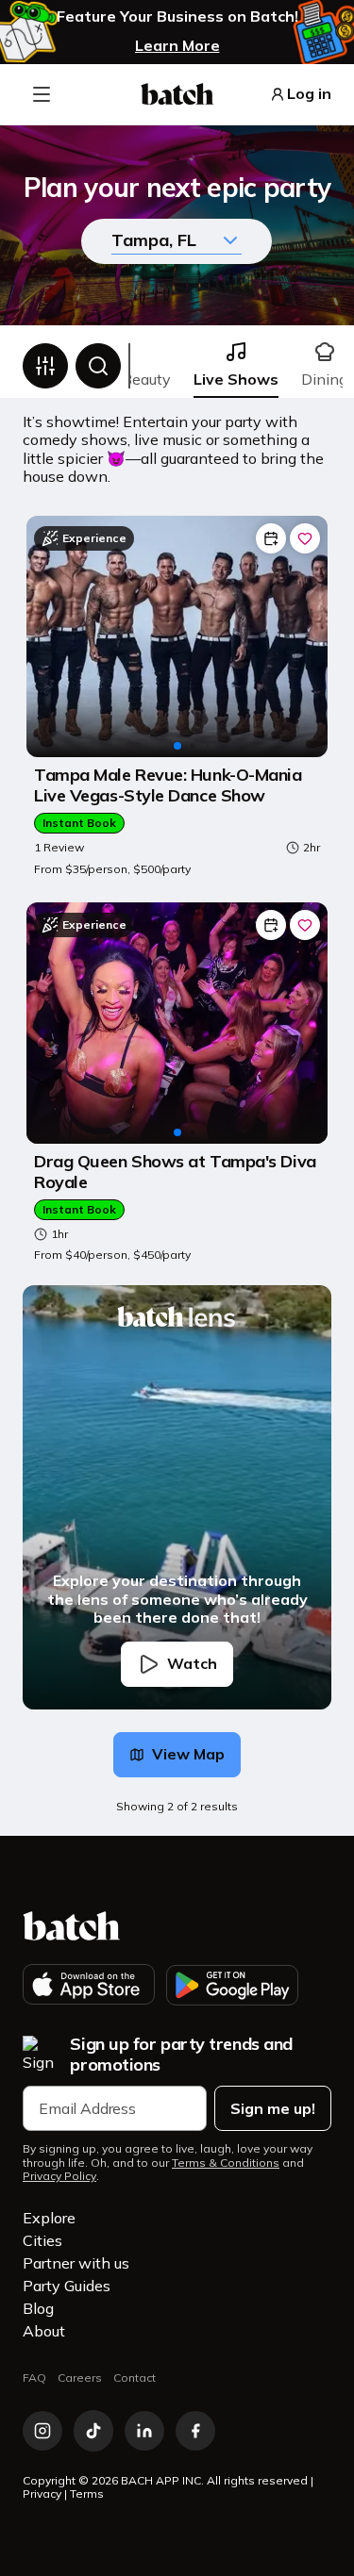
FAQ (34, 2378)
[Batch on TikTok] (93, 2431)
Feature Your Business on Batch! (177, 17)
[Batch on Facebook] (195, 2431)
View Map (188, 1754)
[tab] (236, 365)
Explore (49, 2218)
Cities (42, 2240)
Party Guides (67, 2286)
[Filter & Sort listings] (45, 366)
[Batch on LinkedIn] (144, 2431)
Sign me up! (273, 2108)
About (44, 2331)
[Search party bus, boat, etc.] (98, 366)
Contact (135, 2378)
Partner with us (76, 2263)
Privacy (42, 2493)
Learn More (177, 45)
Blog (38, 2308)
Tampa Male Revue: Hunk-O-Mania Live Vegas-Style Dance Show (168, 785)
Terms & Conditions (226, 2163)
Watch (192, 1663)
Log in (309, 94)
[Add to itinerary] (271, 538)
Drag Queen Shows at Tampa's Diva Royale (175, 1172)
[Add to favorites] (305, 538)
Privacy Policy (59, 2176)
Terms (87, 2493)
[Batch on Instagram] (42, 2431)
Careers (80, 2378)
